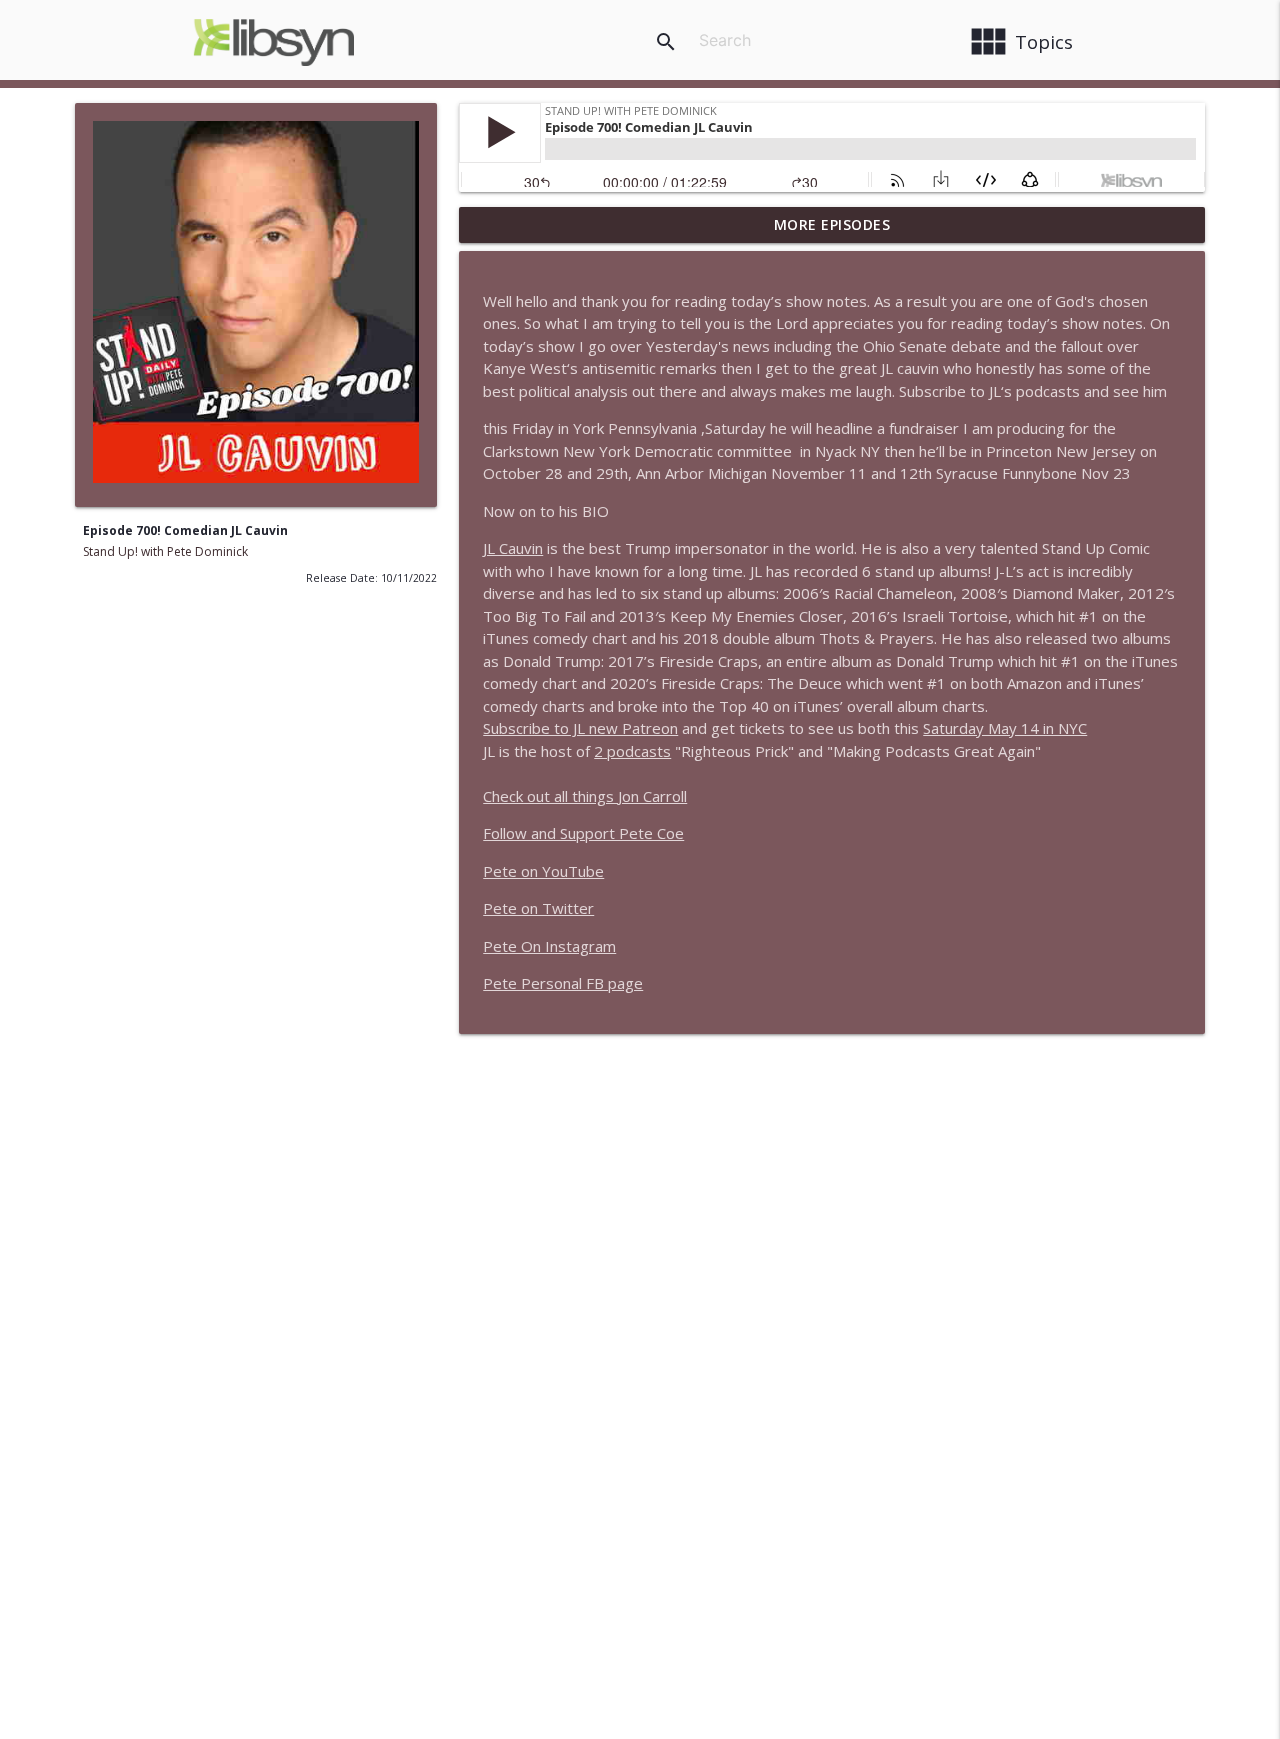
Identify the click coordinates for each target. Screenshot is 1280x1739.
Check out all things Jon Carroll (585, 796)
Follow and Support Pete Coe (583, 833)
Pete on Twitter (538, 908)
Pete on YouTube (543, 871)
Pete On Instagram (549, 946)
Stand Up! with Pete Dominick (165, 551)
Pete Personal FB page (563, 983)
